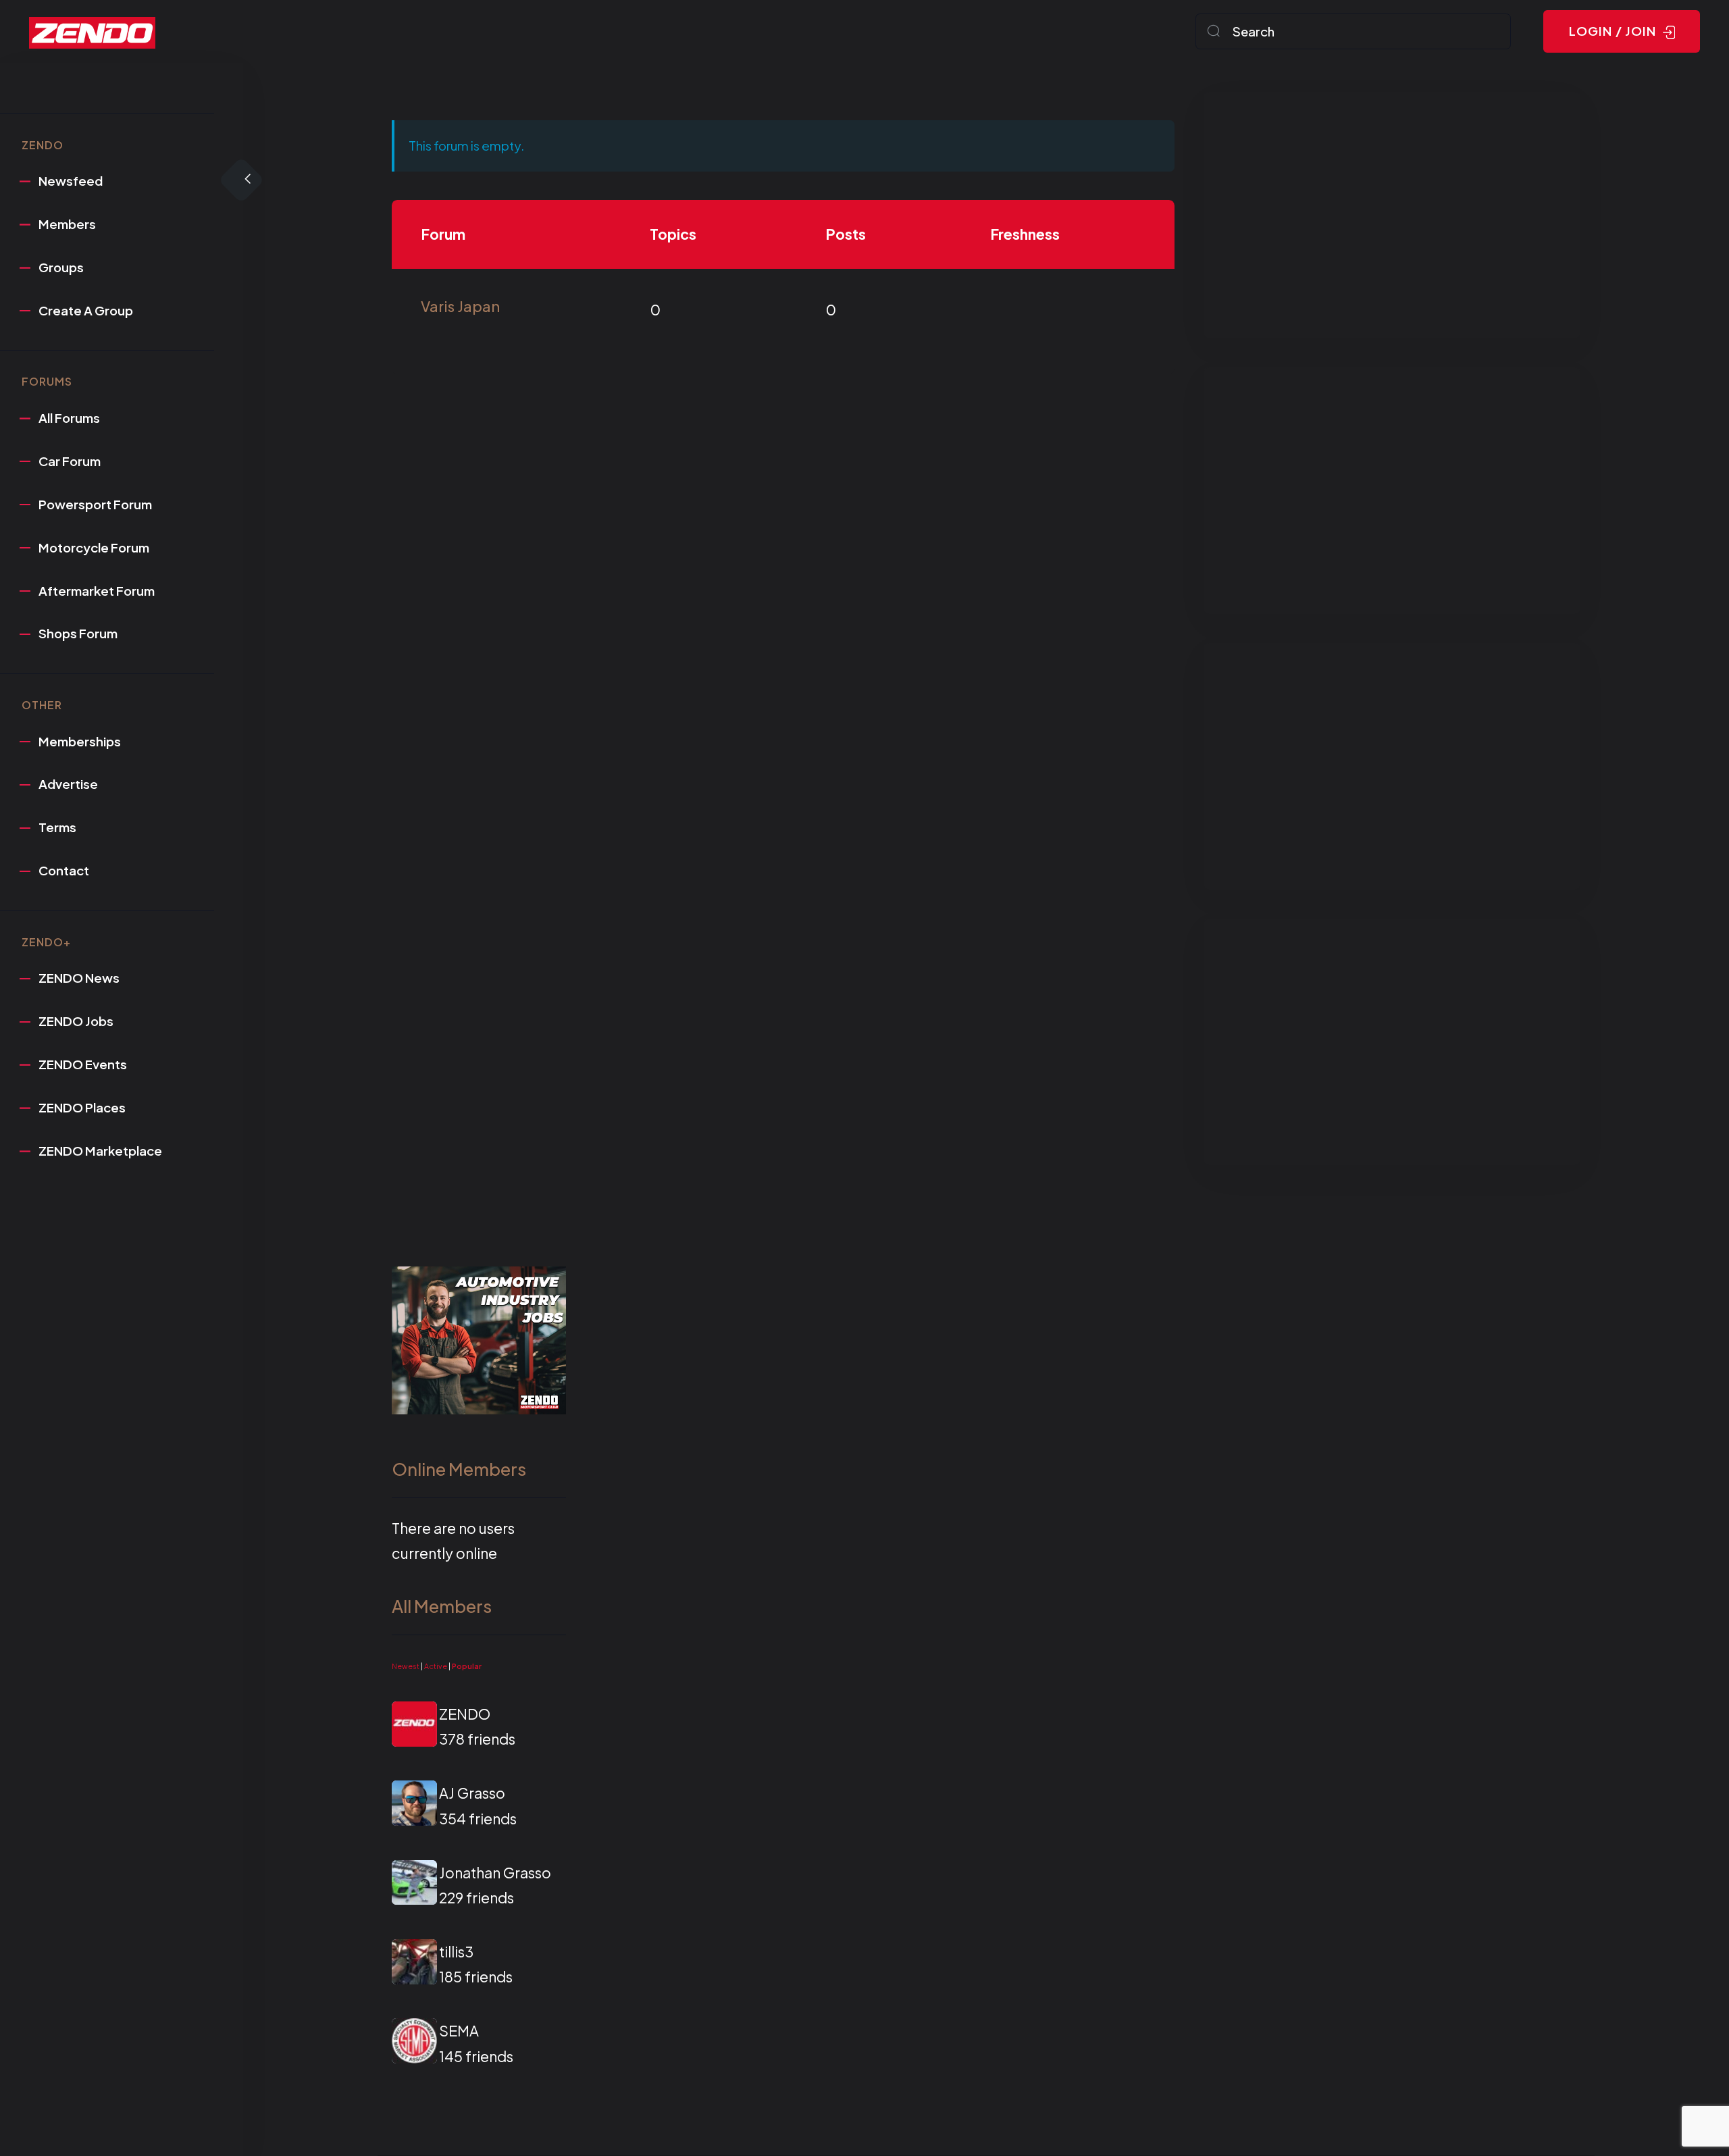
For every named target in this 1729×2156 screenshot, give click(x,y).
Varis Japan (460, 306)
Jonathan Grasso (495, 1873)
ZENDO (465, 1714)
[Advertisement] (1392, 215)
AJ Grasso (472, 1793)
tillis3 (456, 1952)
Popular (467, 1666)
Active (436, 1666)
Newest (406, 1666)
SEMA (459, 2031)
